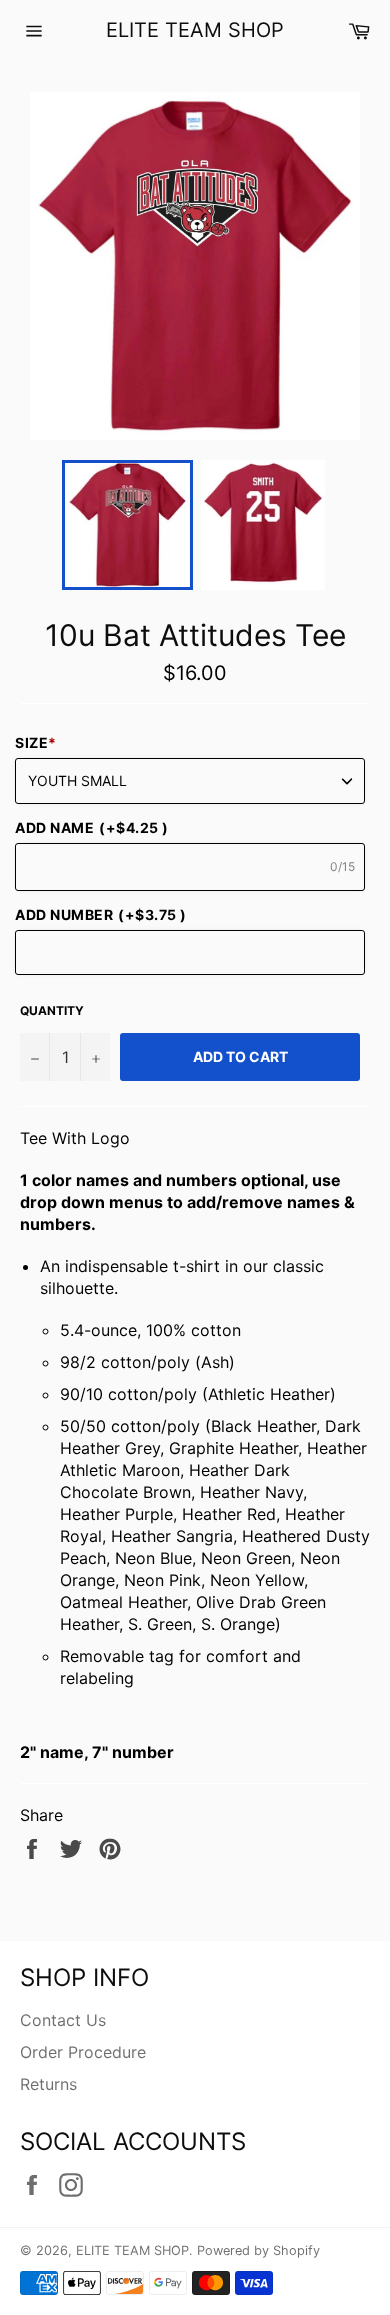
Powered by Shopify (258, 2250)
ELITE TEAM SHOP (195, 30)
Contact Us (63, 2020)
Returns (48, 2084)
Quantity (52, 1010)
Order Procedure (83, 2052)
